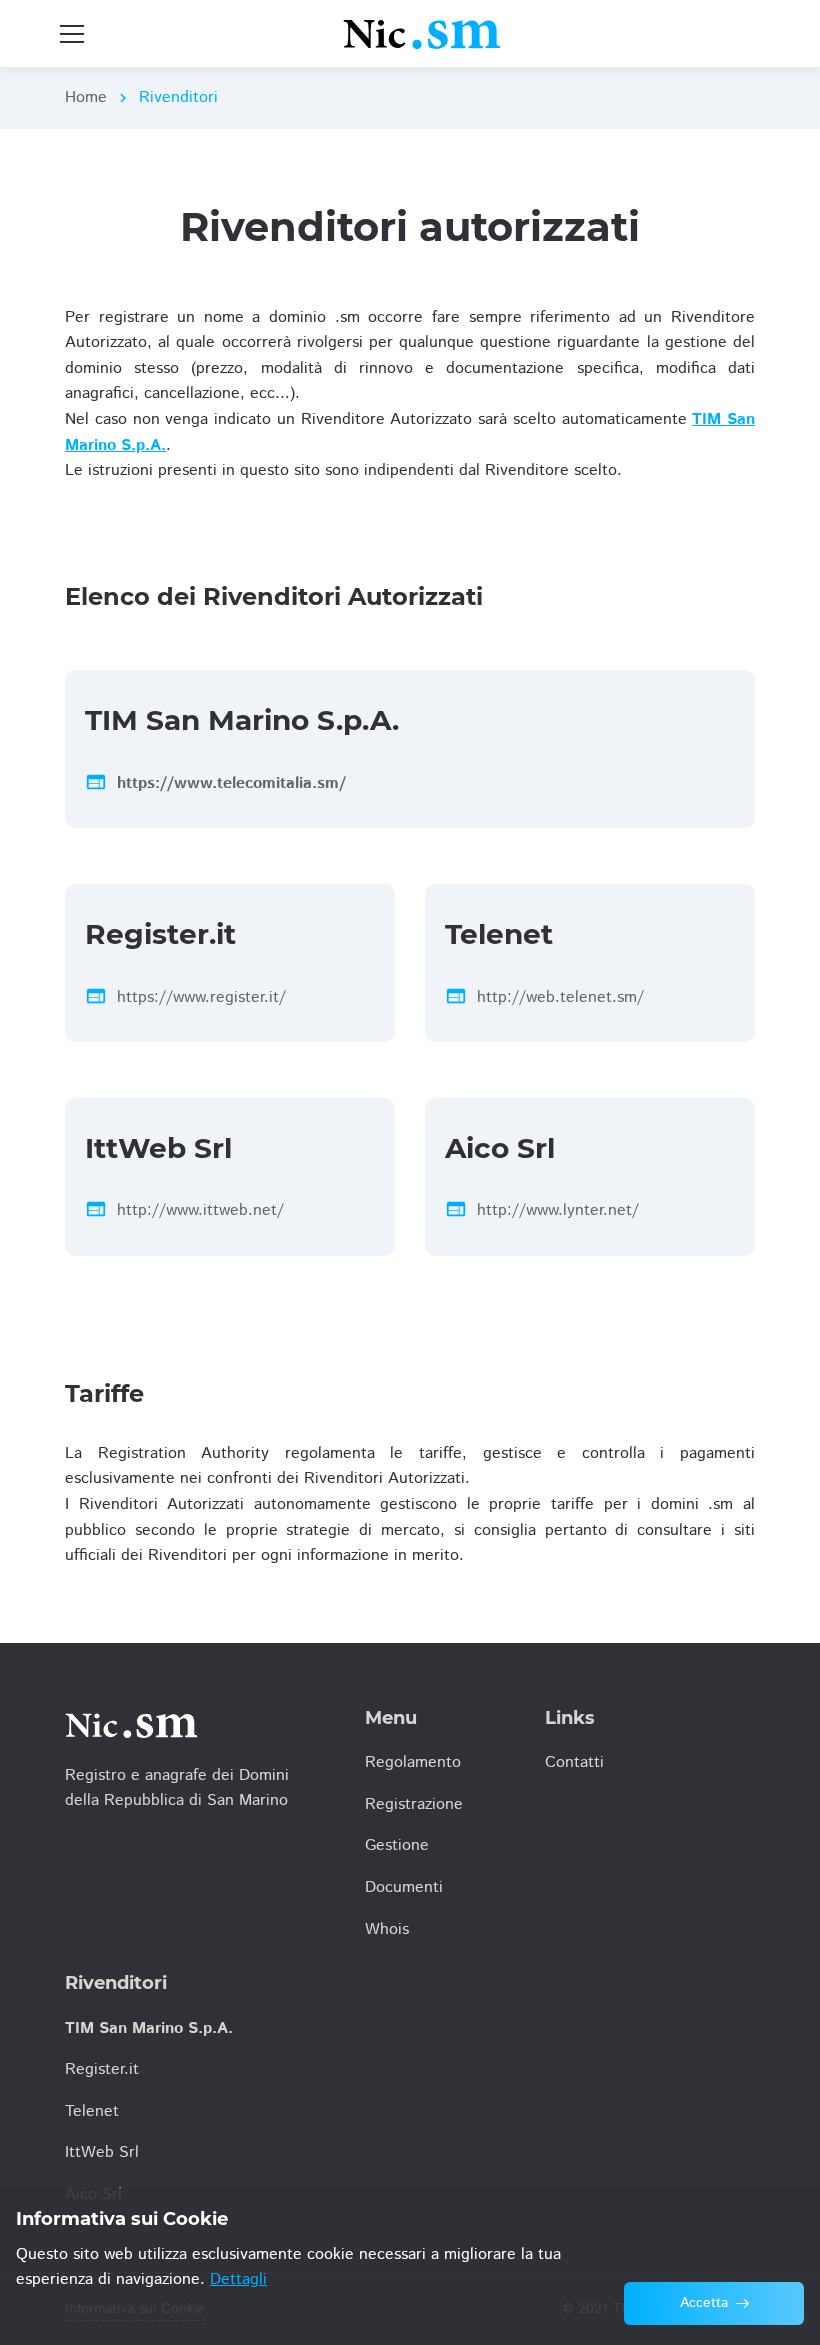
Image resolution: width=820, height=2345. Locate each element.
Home (86, 97)
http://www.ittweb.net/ (200, 1210)
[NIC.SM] (422, 33)
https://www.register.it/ (201, 997)
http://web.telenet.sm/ (560, 997)
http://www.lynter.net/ (558, 1210)
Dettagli (238, 2279)
